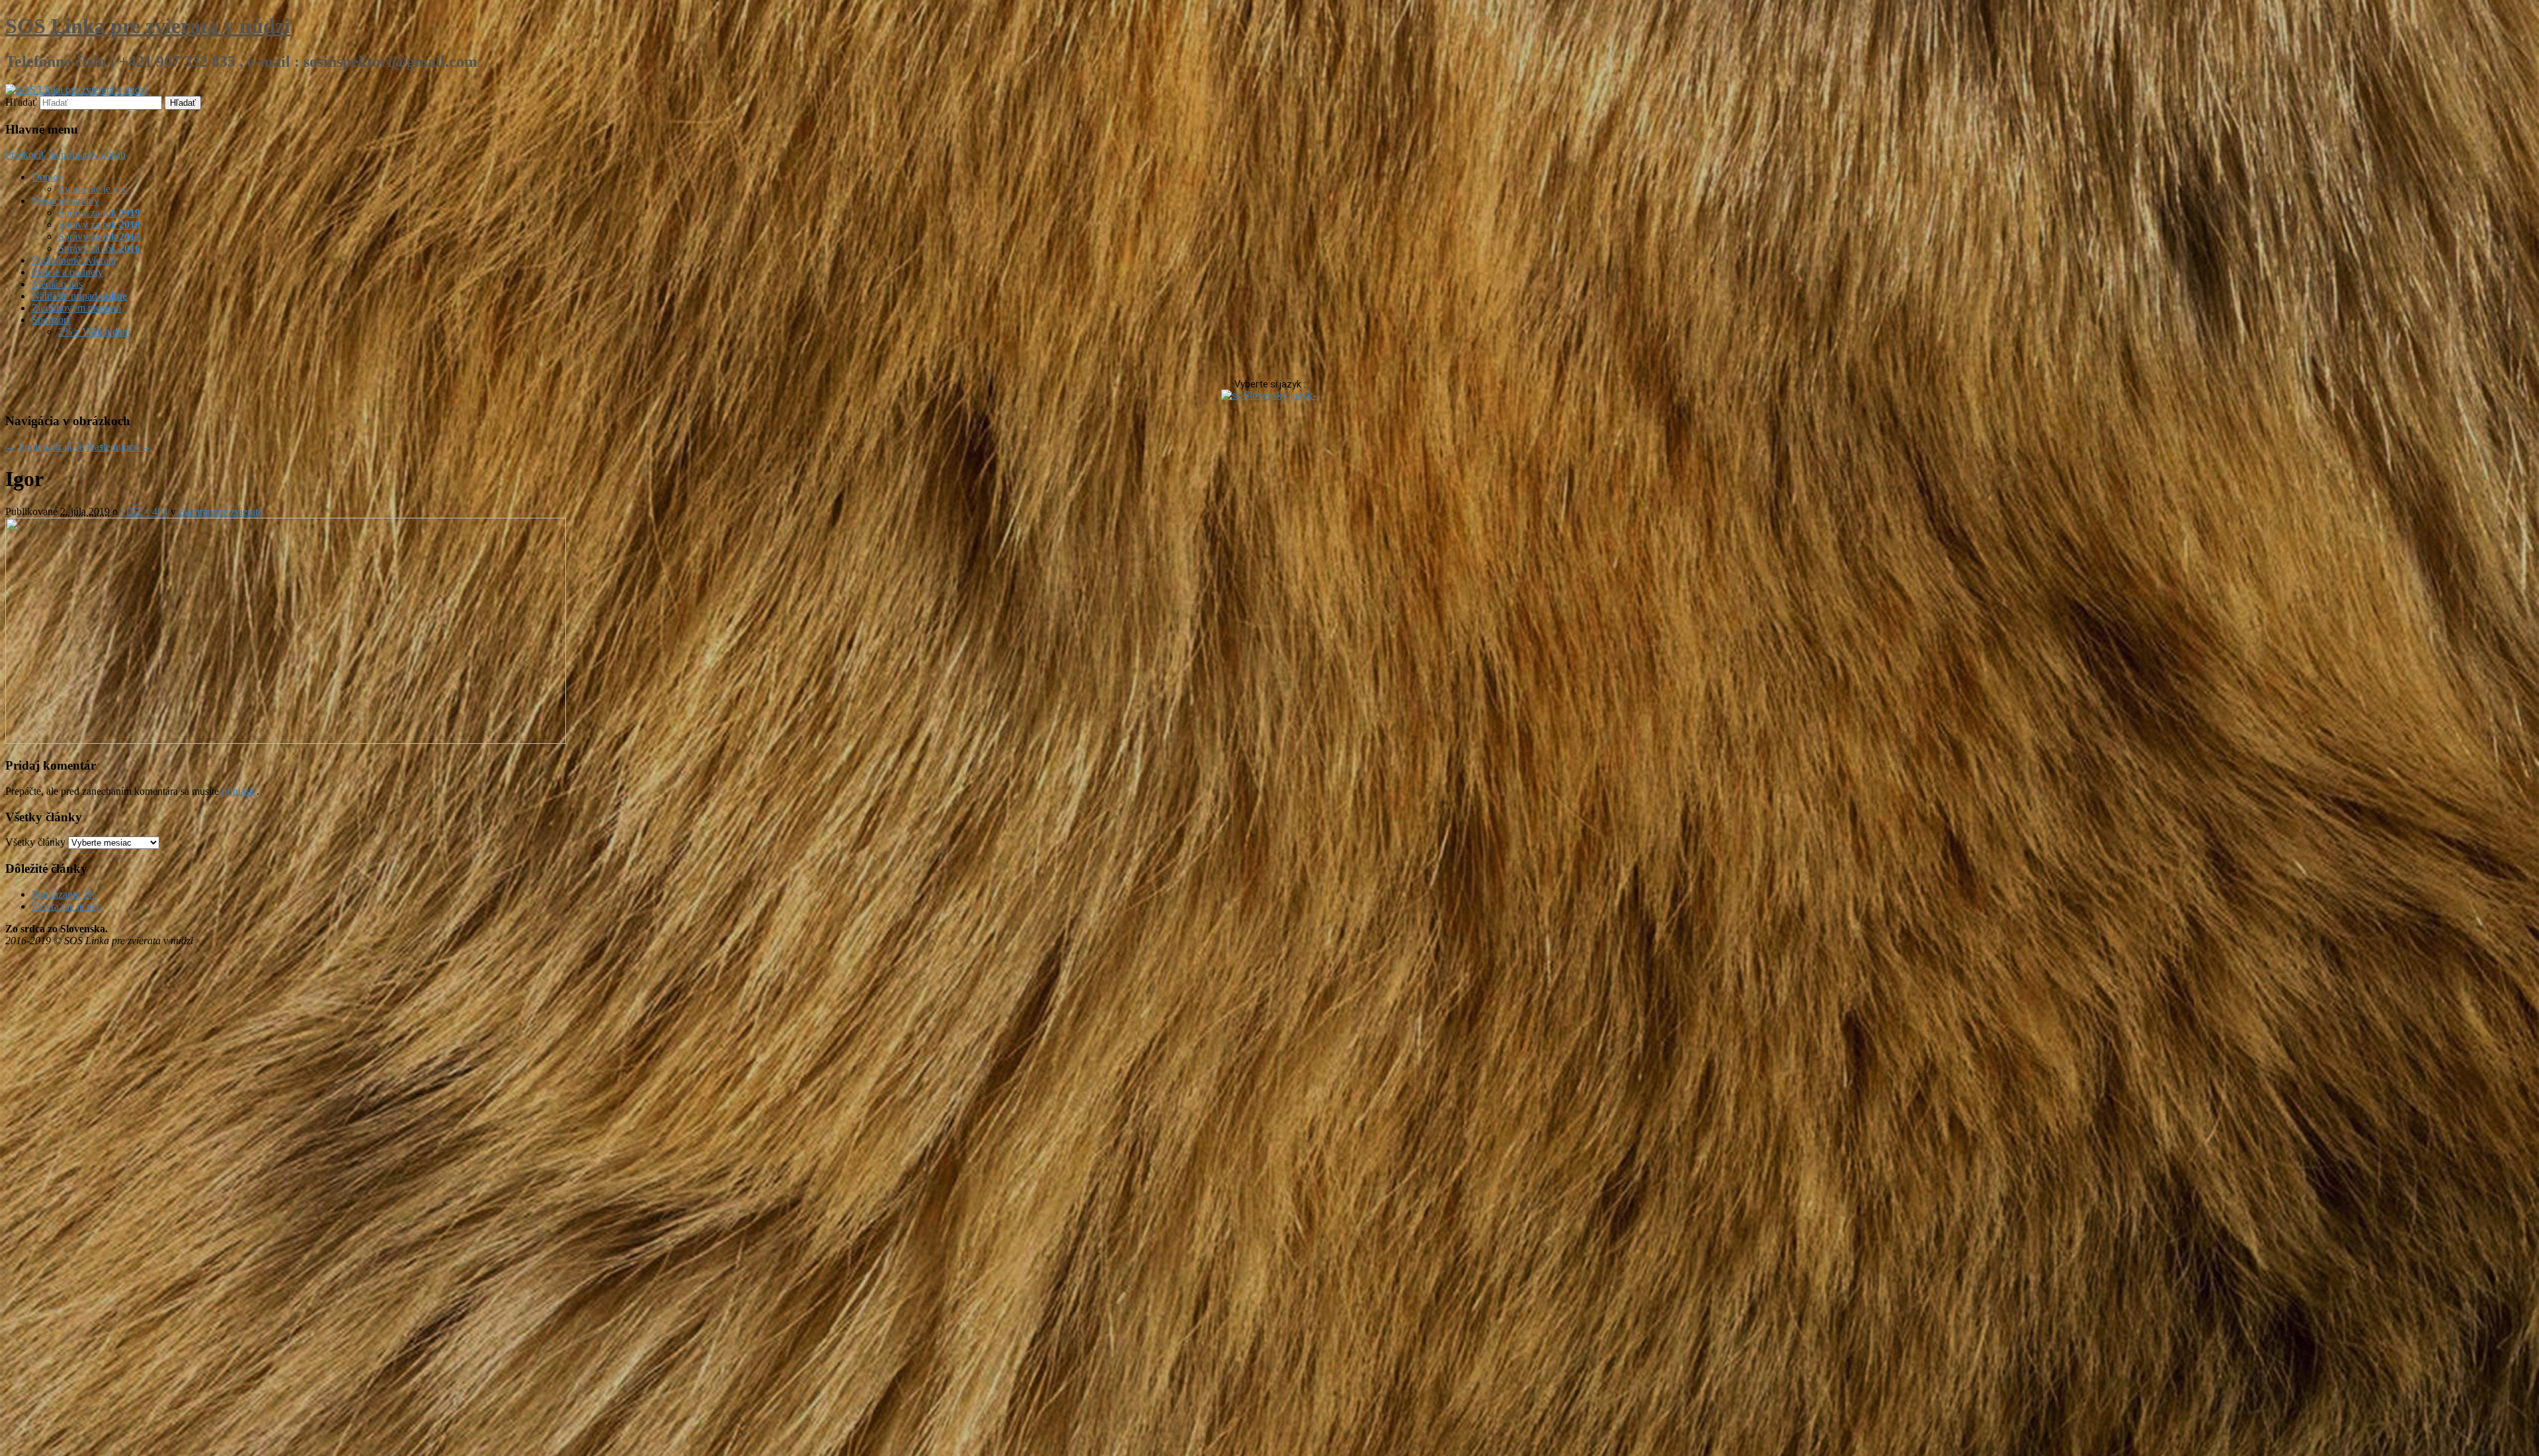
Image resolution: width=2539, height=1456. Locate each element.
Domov (48, 177)
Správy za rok (99, 213)
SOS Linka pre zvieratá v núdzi (148, 26)
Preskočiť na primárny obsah (65, 154)
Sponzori (51, 320)
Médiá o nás (57, 284)
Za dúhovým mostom (76, 308)
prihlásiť (239, 791)
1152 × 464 (144, 511)
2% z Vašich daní (94, 332)
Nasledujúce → (119, 447)
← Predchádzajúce (45, 447)
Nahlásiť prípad (79, 296)
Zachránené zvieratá (74, 260)
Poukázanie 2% (64, 894)
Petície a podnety (67, 272)
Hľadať (21, 102)
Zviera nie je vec (93, 189)
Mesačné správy (65, 201)
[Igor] (286, 740)
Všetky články (35, 842)
